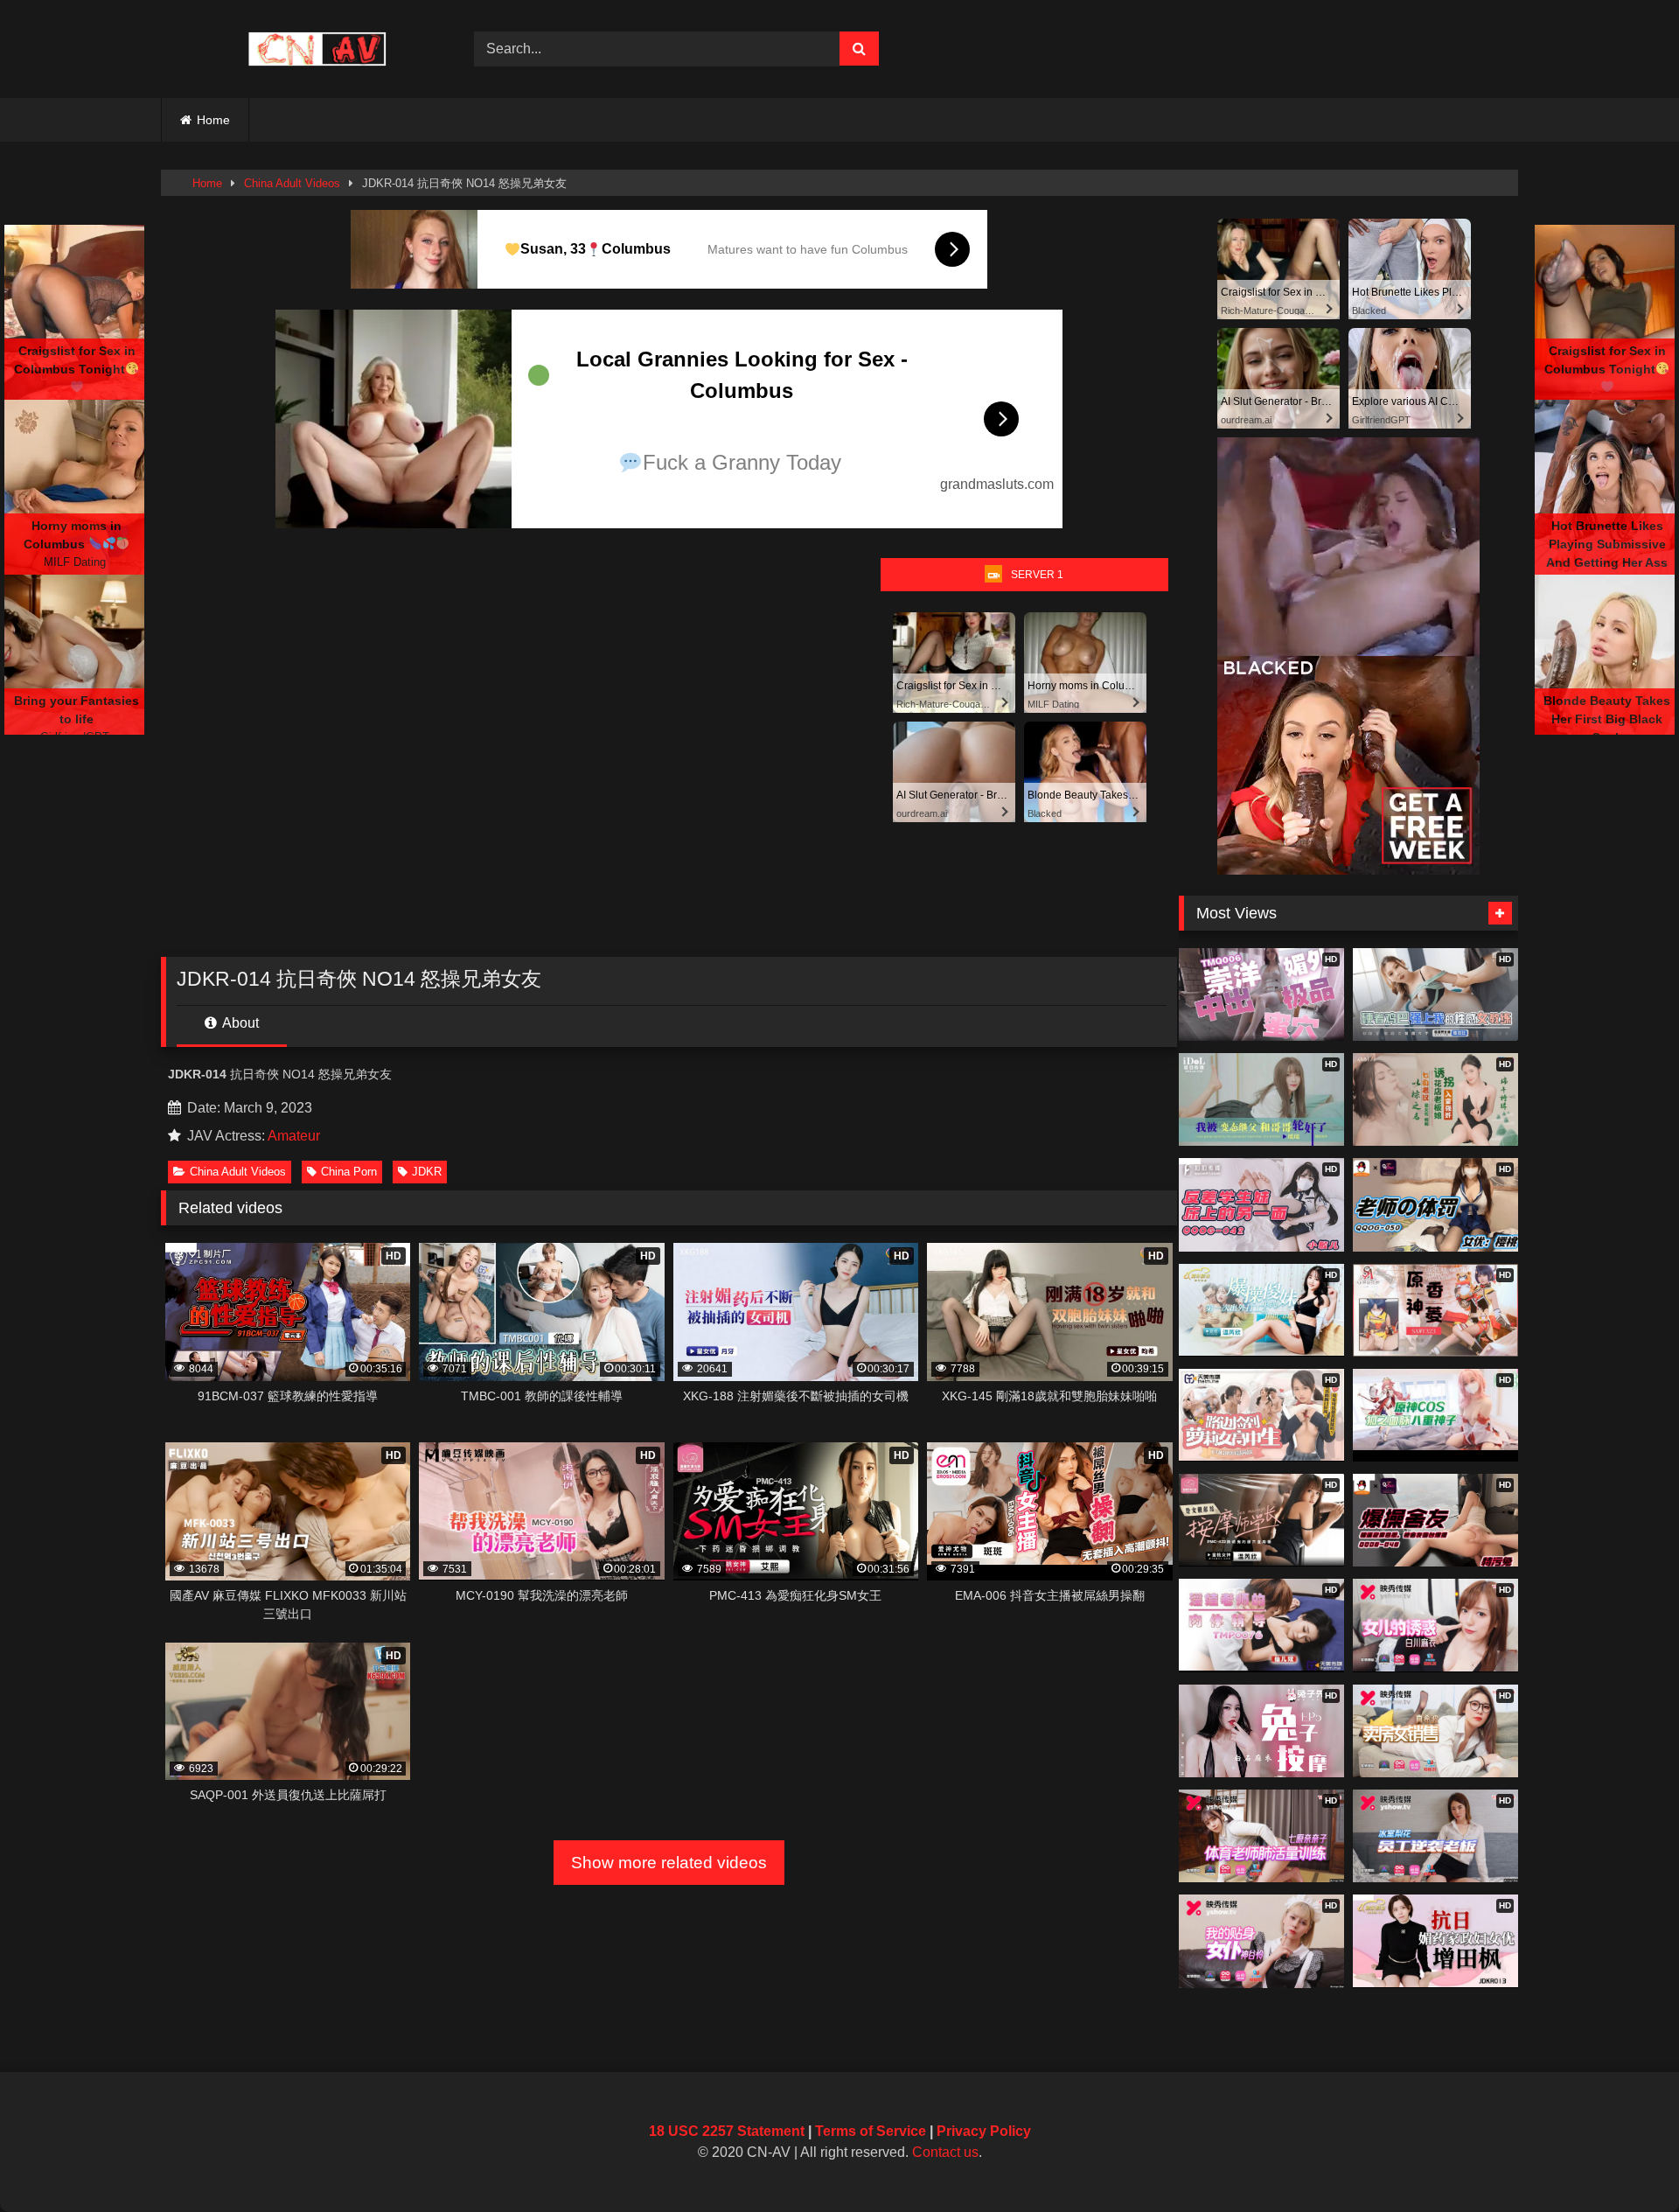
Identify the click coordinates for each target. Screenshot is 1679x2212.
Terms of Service (871, 2131)
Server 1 (1037, 575)
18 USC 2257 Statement (727, 2131)
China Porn (349, 1172)
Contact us (945, 2152)
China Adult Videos (292, 183)
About (239, 1023)
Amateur (294, 1136)
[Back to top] (1625, 2160)
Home (213, 120)
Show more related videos (669, 1863)
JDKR (427, 1172)
